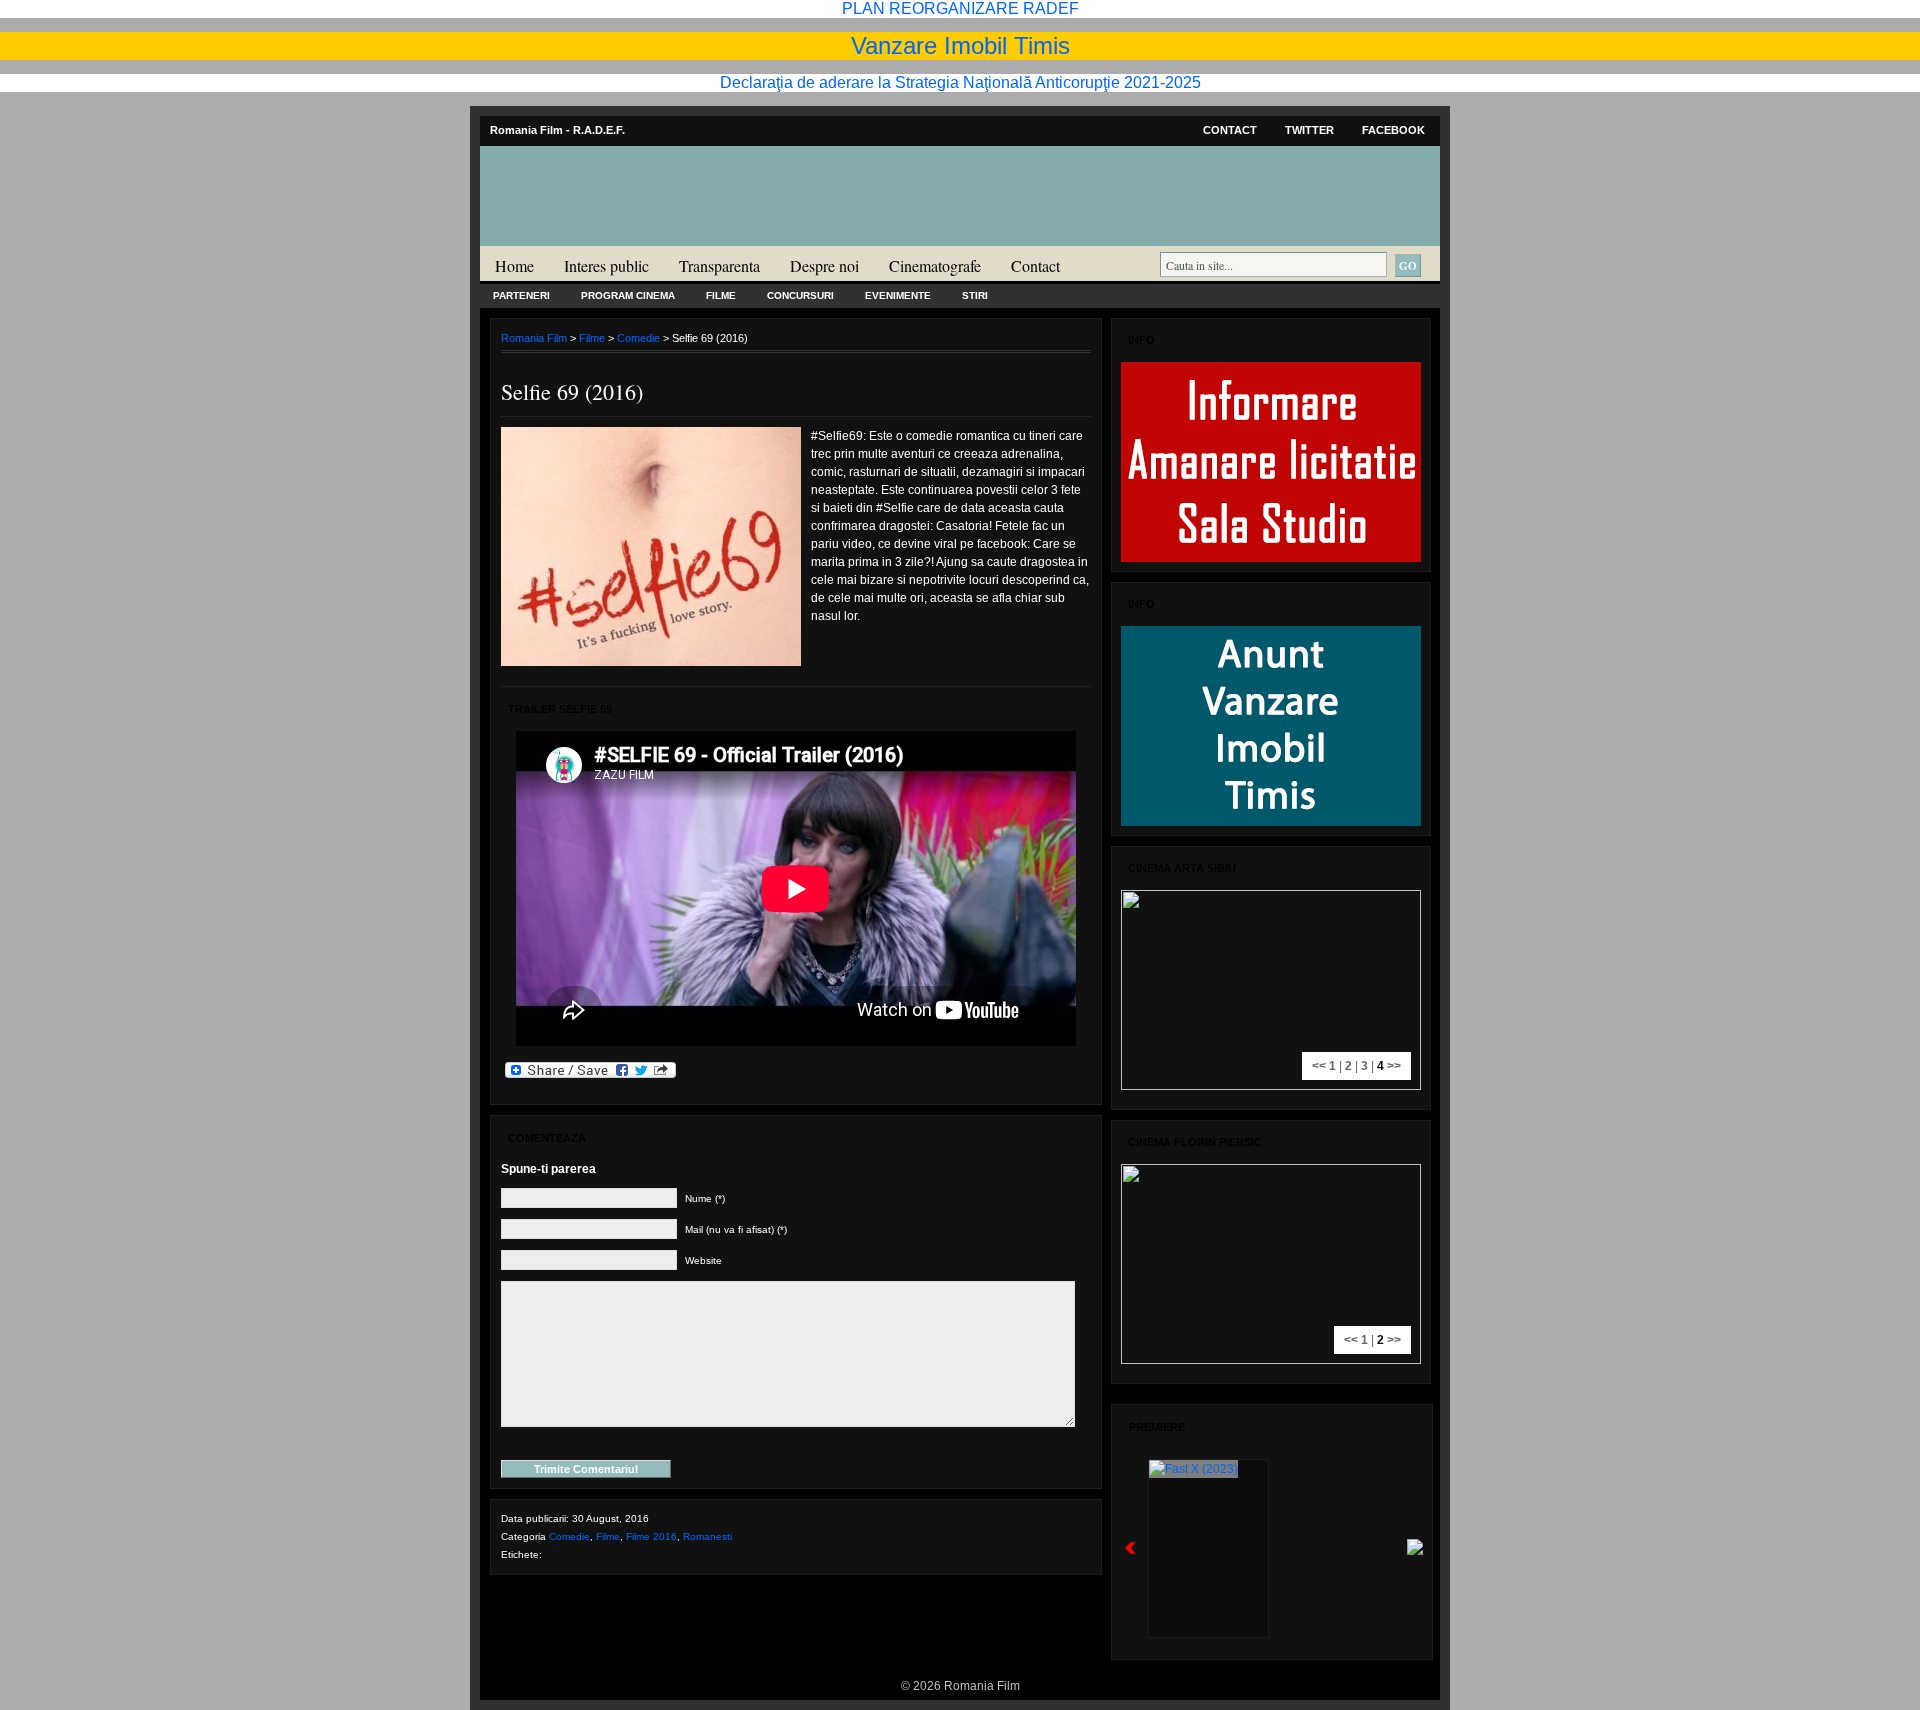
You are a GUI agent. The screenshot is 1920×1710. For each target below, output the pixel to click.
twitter (1309, 130)
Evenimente (898, 295)
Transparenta (719, 265)
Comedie (638, 338)
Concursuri (800, 295)
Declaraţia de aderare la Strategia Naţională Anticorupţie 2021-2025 (960, 82)
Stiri (975, 295)
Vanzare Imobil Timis (960, 45)
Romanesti (707, 1536)
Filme (721, 295)
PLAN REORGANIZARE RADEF (960, 8)
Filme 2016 (651, 1536)
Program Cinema (628, 295)
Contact (1230, 130)
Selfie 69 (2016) (572, 391)
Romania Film (635, 236)
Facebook (1393, 130)
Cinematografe (935, 265)
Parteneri (521, 295)
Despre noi (824, 265)
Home (514, 265)
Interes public (606, 265)
